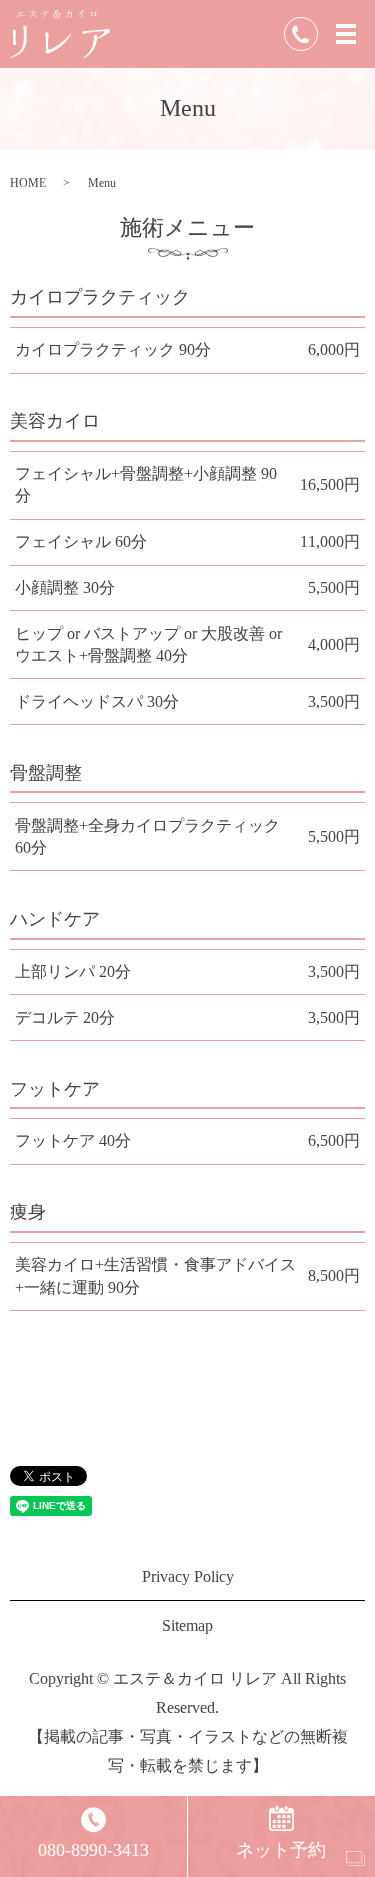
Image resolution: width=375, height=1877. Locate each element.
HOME (28, 183)
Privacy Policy (188, 1576)
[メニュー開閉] (346, 34)
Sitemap (187, 1625)
